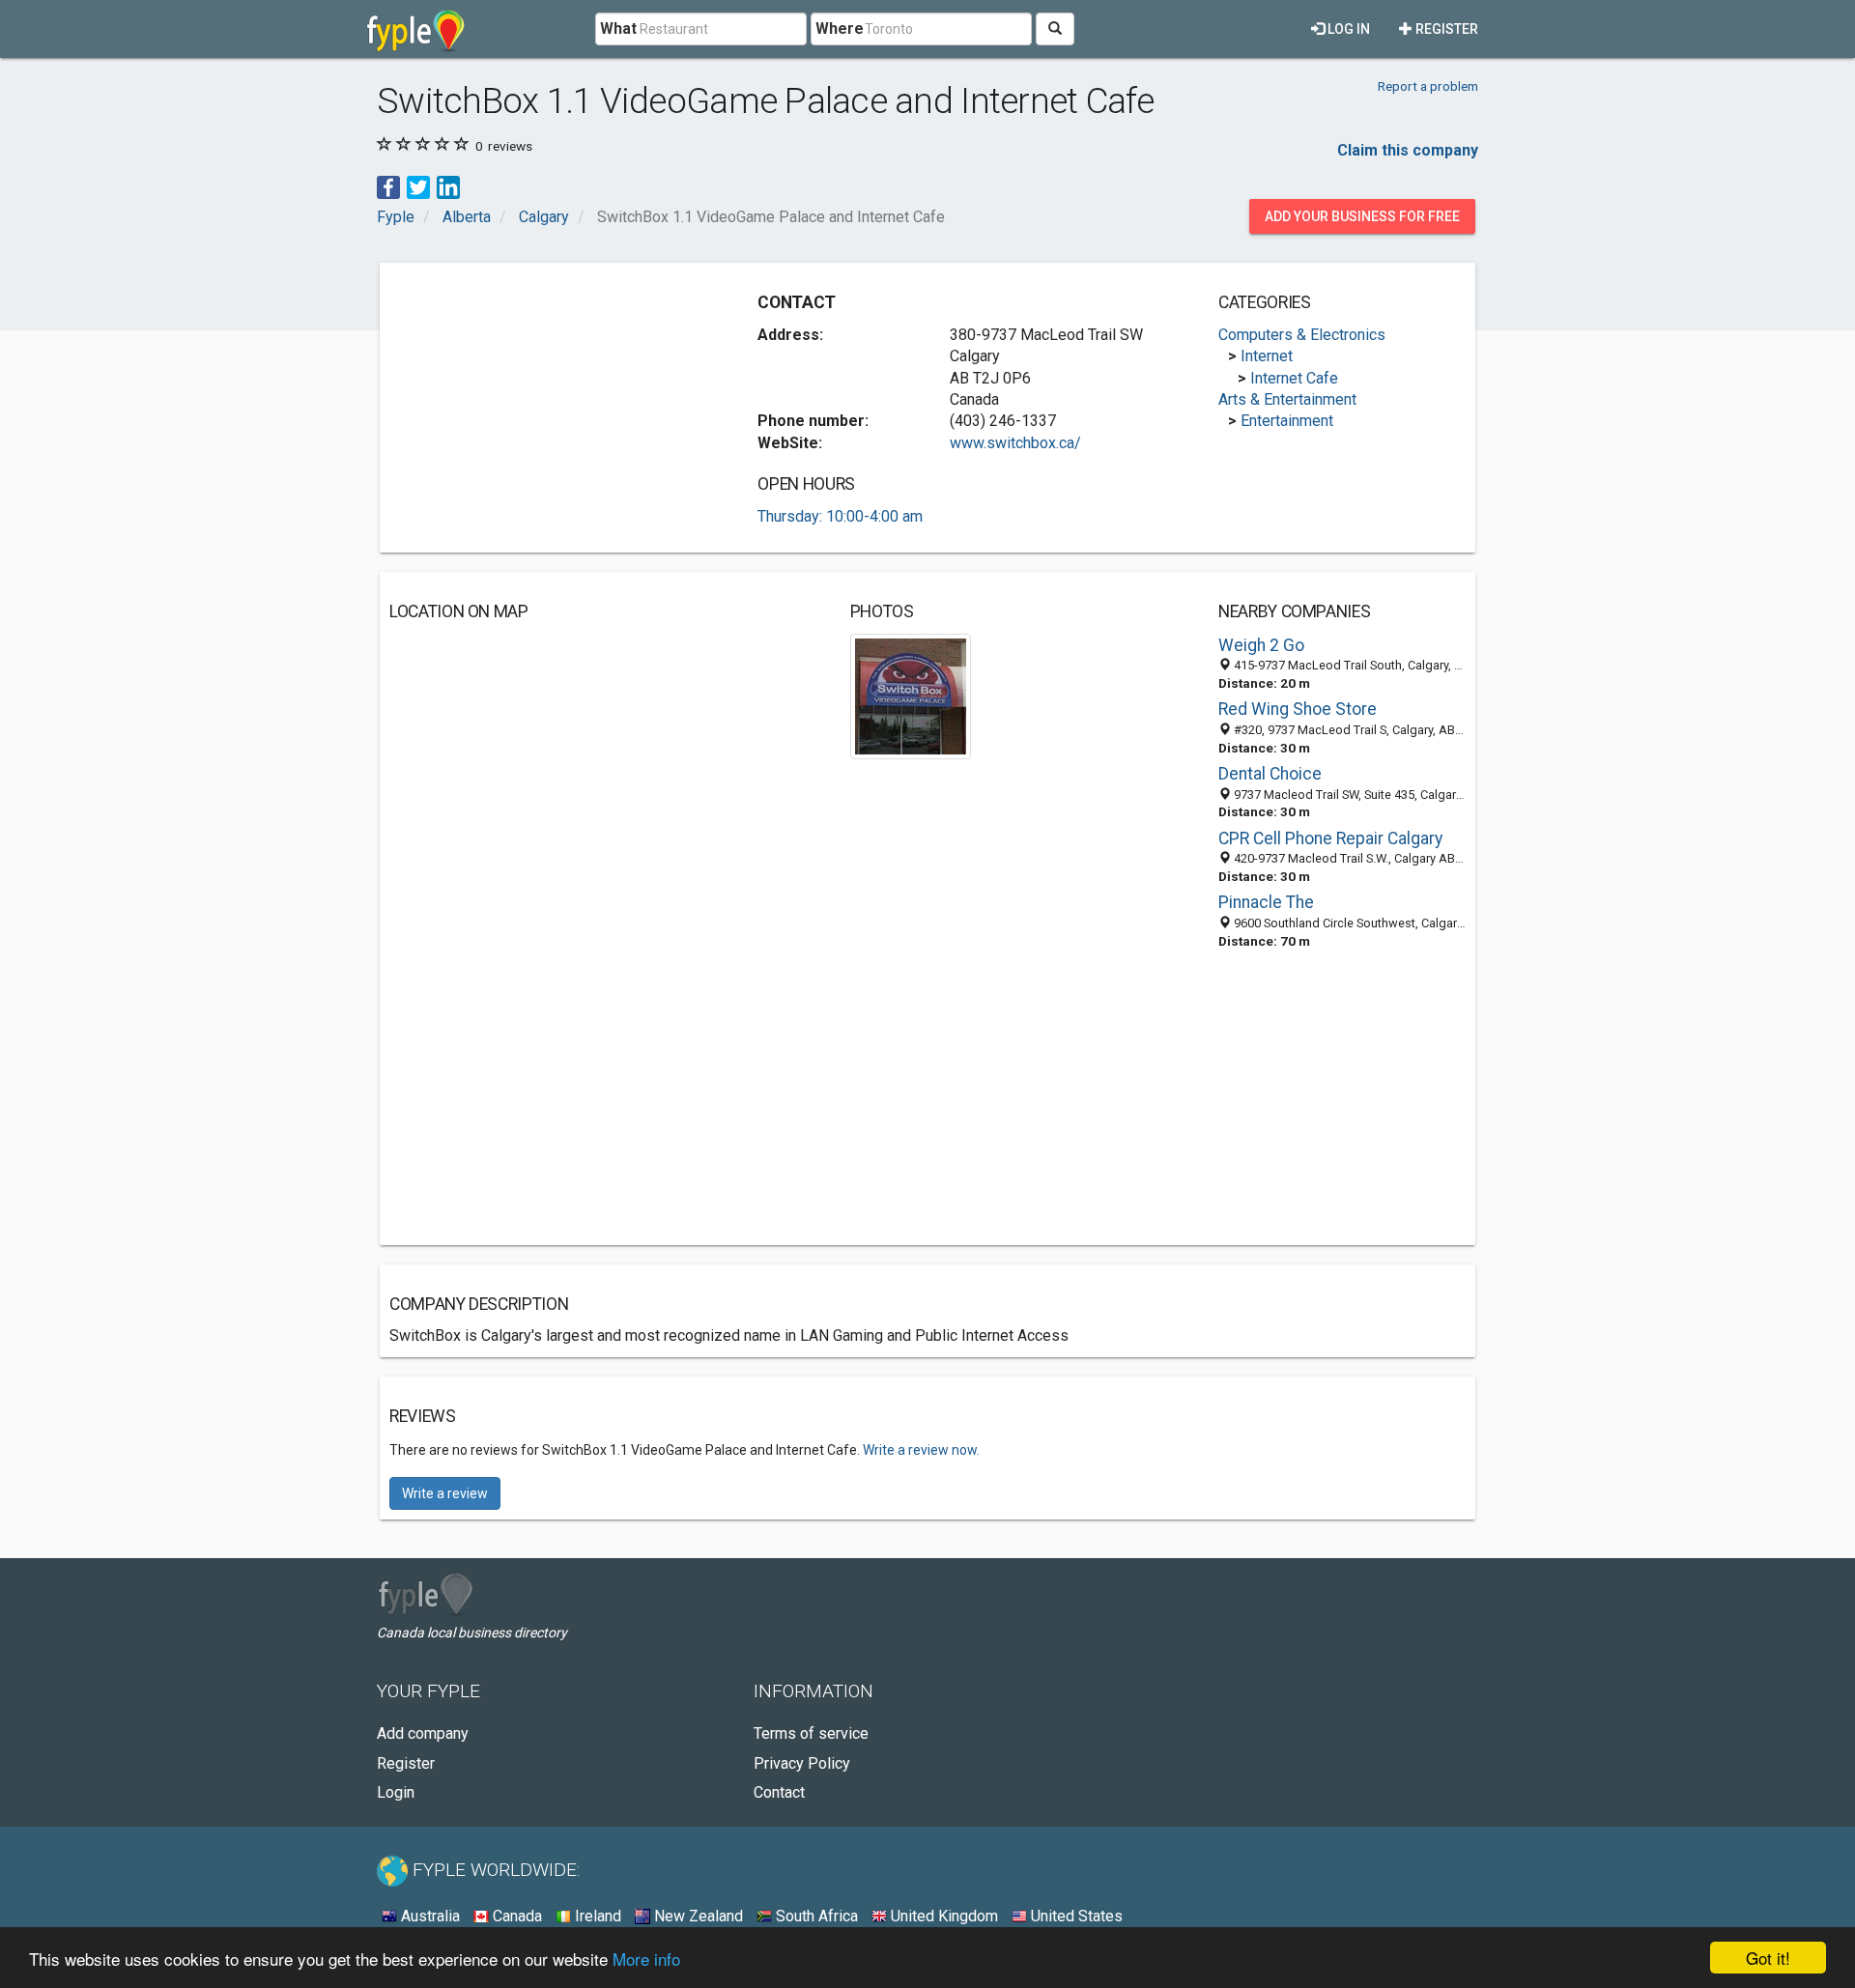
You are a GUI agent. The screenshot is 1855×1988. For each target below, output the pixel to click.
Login (396, 1792)
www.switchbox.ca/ (1015, 443)
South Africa (815, 1916)
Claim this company (1408, 150)
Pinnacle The (1266, 902)
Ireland (596, 1916)
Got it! (1768, 1958)
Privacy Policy (802, 1763)
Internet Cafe (1294, 378)
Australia (428, 1916)
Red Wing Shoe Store (1298, 709)
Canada (515, 1916)
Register (1445, 29)
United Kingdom (942, 1916)
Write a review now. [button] (921, 1450)
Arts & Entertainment (1287, 399)
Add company (423, 1733)
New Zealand (697, 1916)
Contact (779, 1792)
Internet (1267, 356)
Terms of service (811, 1733)
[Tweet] (418, 186)
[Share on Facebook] (388, 186)
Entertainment (1287, 421)
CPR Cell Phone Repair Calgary (1330, 838)
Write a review (445, 1493)
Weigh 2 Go (1261, 645)
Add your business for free (1362, 216)
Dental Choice (1270, 774)
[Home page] (416, 29)
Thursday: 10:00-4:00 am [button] (840, 516)
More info (646, 1959)
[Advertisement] (552, 408)
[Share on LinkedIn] (448, 186)
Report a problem (1428, 86)
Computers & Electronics (1302, 335)
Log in (1347, 29)
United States (1075, 1916)
